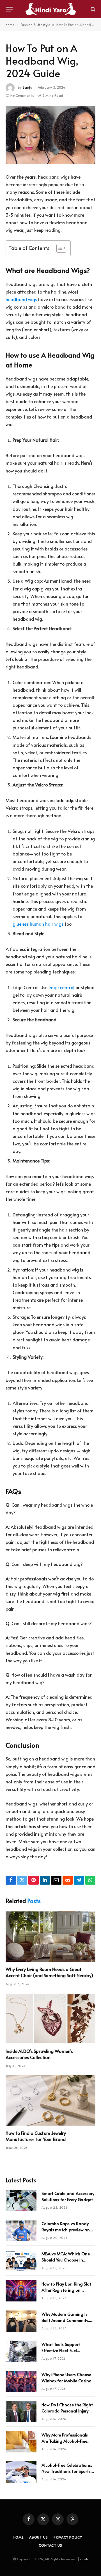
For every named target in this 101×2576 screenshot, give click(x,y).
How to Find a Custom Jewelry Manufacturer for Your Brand (36, 2136)
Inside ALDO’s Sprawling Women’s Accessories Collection (39, 2054)
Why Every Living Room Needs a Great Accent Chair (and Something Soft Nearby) (49, 1972)
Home (10, 25)
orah (84, 2559)
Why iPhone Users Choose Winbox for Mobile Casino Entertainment (66, 2380)
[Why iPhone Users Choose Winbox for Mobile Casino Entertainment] (21, 2381)
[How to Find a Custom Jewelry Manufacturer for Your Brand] (50, 2100)
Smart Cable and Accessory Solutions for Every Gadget (68, 2196)
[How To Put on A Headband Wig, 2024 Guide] (50, 135)
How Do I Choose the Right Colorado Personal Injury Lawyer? (67, 2410)
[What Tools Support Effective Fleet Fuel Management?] (21, 2351)
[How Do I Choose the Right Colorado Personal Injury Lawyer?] (21, 2412)
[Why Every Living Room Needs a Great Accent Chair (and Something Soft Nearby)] (50, 1937)
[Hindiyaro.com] (50, 9)
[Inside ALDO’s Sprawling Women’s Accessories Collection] (50, 2019)
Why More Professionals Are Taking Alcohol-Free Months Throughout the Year (65, 2444)
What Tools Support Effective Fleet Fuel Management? (61, 2350)
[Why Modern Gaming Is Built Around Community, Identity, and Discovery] (21, 2321)
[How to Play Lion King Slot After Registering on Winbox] (21, 2291)
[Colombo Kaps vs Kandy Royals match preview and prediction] (21, 2230)
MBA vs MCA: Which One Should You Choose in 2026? (66, 2260)
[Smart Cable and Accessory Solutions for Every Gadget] (21, 2200)
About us (39, 2537)
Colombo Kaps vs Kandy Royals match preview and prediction (67, 2229)
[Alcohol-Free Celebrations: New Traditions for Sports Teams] (21, 2472)
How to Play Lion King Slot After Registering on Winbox (66, 2290)
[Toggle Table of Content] (58, 248)
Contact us (50, 2545)
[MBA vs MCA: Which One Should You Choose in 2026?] (21, 2261)
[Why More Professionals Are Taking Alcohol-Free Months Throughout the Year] (21, 2442)
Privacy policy (68, 2537)
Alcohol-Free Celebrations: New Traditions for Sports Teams (67, 2471)
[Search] (92, 9)
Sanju (27, 87)
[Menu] (9, 9)
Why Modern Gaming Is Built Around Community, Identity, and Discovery (65, 2320)
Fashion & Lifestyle (35, 25)
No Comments (22, 95)
